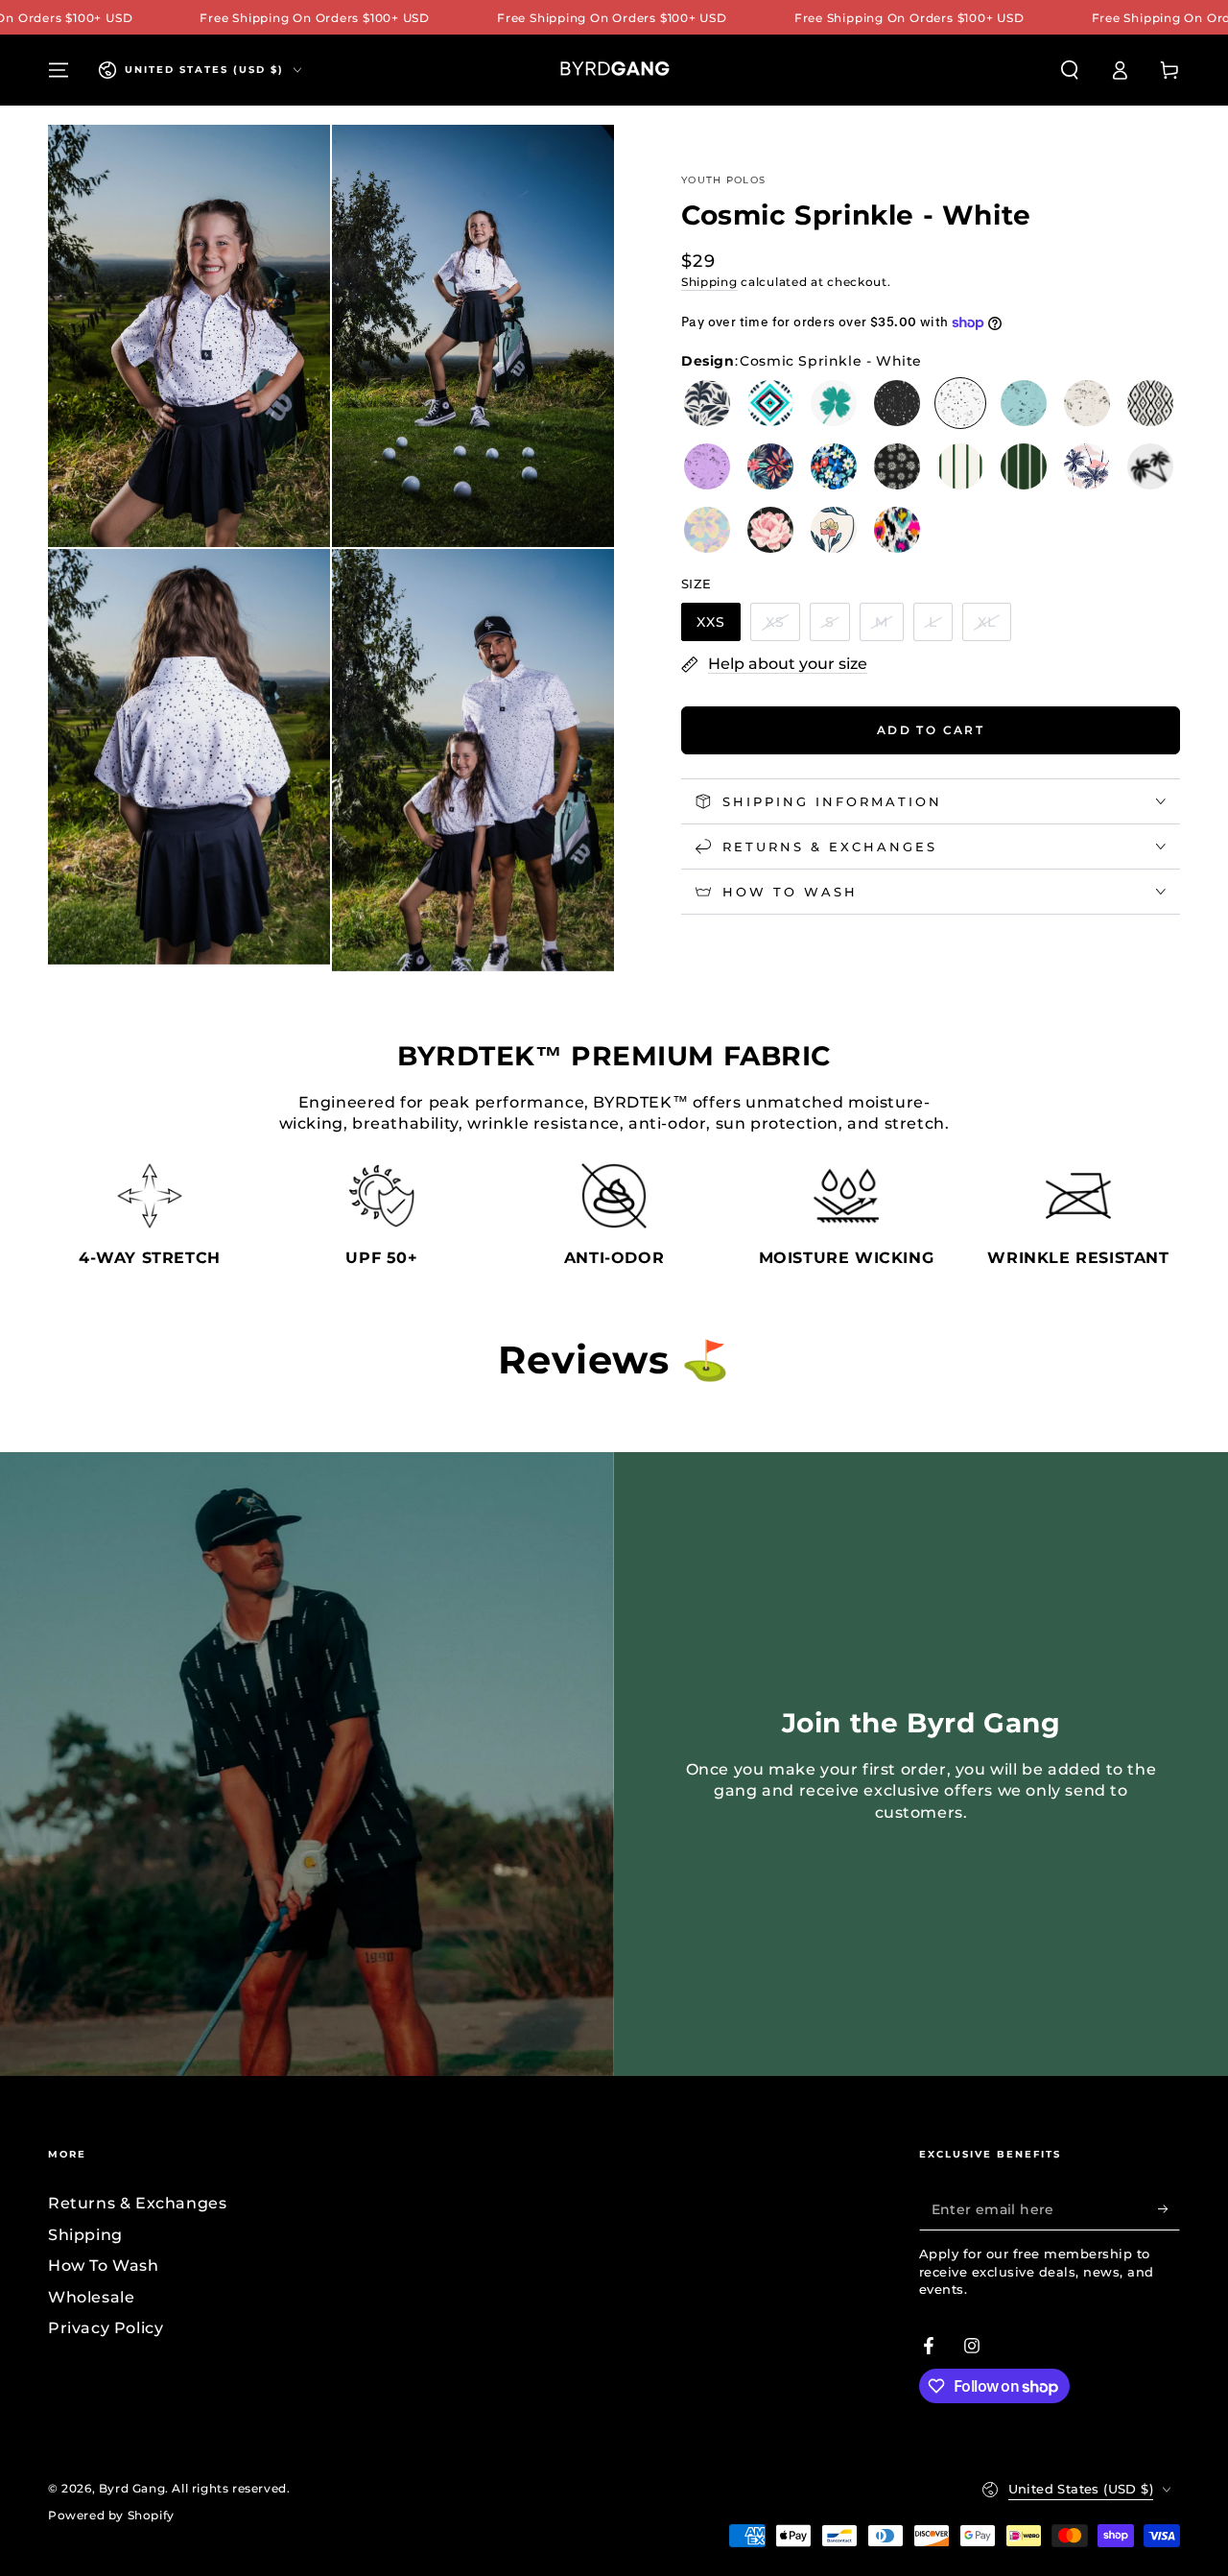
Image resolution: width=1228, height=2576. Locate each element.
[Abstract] (707, 403)
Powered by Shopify (111, 2515)
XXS (711, 622)
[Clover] (834, 403)
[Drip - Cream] (1087, 403)
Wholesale (91, 2297)
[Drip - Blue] (1024, 403)
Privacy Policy (106, 2328)
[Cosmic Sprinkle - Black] (897, 403)
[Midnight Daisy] (897, 466)
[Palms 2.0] (1150, 466)
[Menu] (59, 70)
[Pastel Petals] (707, 530)
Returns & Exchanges (137, 2203)
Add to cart (931, 730)
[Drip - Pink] (707, 466)
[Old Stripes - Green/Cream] (1024, 466)
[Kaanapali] (770, 466)
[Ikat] (1150, 403)
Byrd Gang (132, 2488)
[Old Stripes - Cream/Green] (960, 466)
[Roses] (770, 530)
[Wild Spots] (897, 530)
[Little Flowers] (834, 466)
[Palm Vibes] (1087, 466)
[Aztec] (770, 403)
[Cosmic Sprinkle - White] (960, 403)
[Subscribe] (1169, 2208)
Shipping (709, 281)
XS (775, 622)
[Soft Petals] (834, 530)
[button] (1070, 70)
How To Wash (104, 2266)
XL (987, 622)
